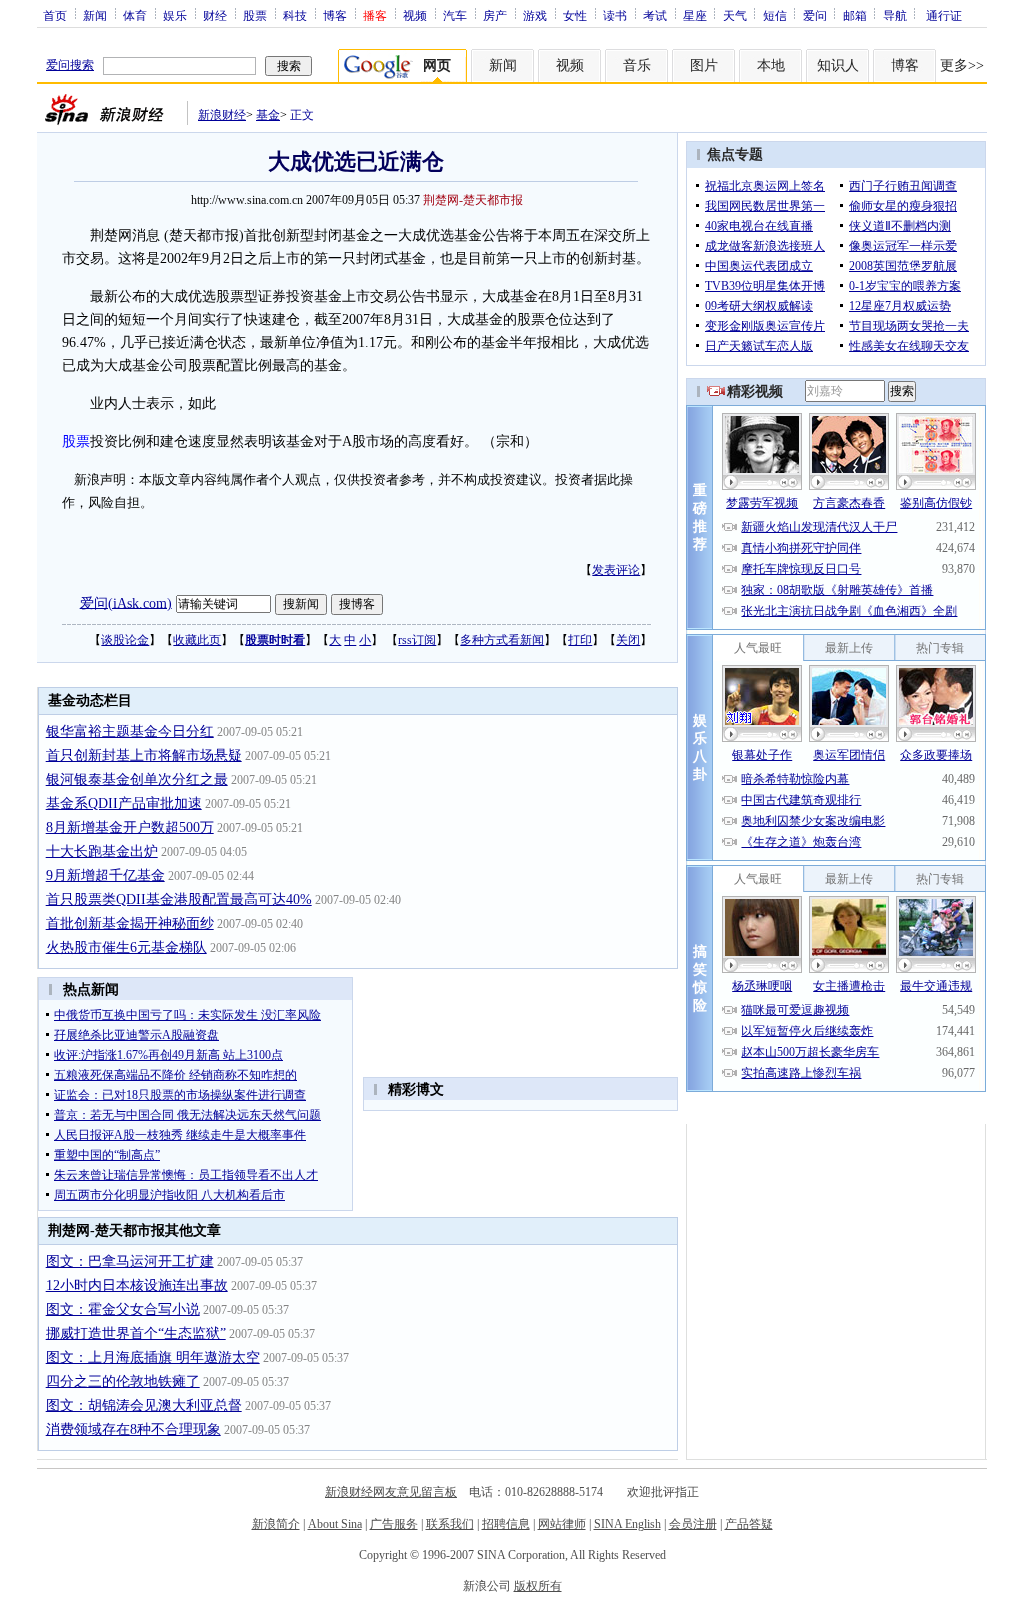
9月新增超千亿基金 (105, 875)
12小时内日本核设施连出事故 (137, 1285)
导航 (895, 15)
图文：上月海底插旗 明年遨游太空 (153, 1357)
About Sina (335, 1524)
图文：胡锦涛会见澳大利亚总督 (144, 1405)
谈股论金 (125, 640)
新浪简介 (276, 1524)
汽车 (455, 15)
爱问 (815, 15)
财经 (215, 15)
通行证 (944, 15)
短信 (775, 15)
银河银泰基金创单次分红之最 (137, 779)
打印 (580, 640)
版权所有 (538, 1586)
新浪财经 (222, 115)
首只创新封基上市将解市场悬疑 (144, 755)
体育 (135, 15)
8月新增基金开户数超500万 (130, 827)
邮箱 (855, 15)
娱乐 (175, 15)
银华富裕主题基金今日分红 (130, 731)
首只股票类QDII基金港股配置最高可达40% (179, 899)
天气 (735, 15)
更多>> (962, 65)
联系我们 (450, 1524)
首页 (55, 15)
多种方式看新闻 (502, 640)
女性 (575, 15)
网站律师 (562, 1524)
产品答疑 (749, 1524)
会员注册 (693, 1524)
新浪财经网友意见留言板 (391, 1492)
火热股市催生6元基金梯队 (126, 947)
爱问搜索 (70, 65)
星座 (695, 15)
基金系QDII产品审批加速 (124, 803)
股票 (255, 15)
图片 (704, 65)
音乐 (637, 65)
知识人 (838, 65)
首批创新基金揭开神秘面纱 (130, 923)
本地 (771, 65)
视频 (415, 15)
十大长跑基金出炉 (102, 851)
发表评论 (616, 570)
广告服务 (394, 1524)
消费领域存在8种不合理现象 (133, 1429)
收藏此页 (197, 640)
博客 (335, 15)
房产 (495, 15)
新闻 (95, 15)
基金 (268, 115)
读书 (615, 15)
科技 (295, 15)
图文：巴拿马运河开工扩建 (130, 1261)
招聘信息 (506, 1524)
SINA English (627, 1524)
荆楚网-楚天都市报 (473, 200)
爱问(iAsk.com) (126, 602)
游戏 (535, 15)
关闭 (628, 640)
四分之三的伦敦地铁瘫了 (123, 1381)
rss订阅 (417, 640)
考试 (655, 15)
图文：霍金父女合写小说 (123, 1309)
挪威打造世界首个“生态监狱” (136, 1333)
